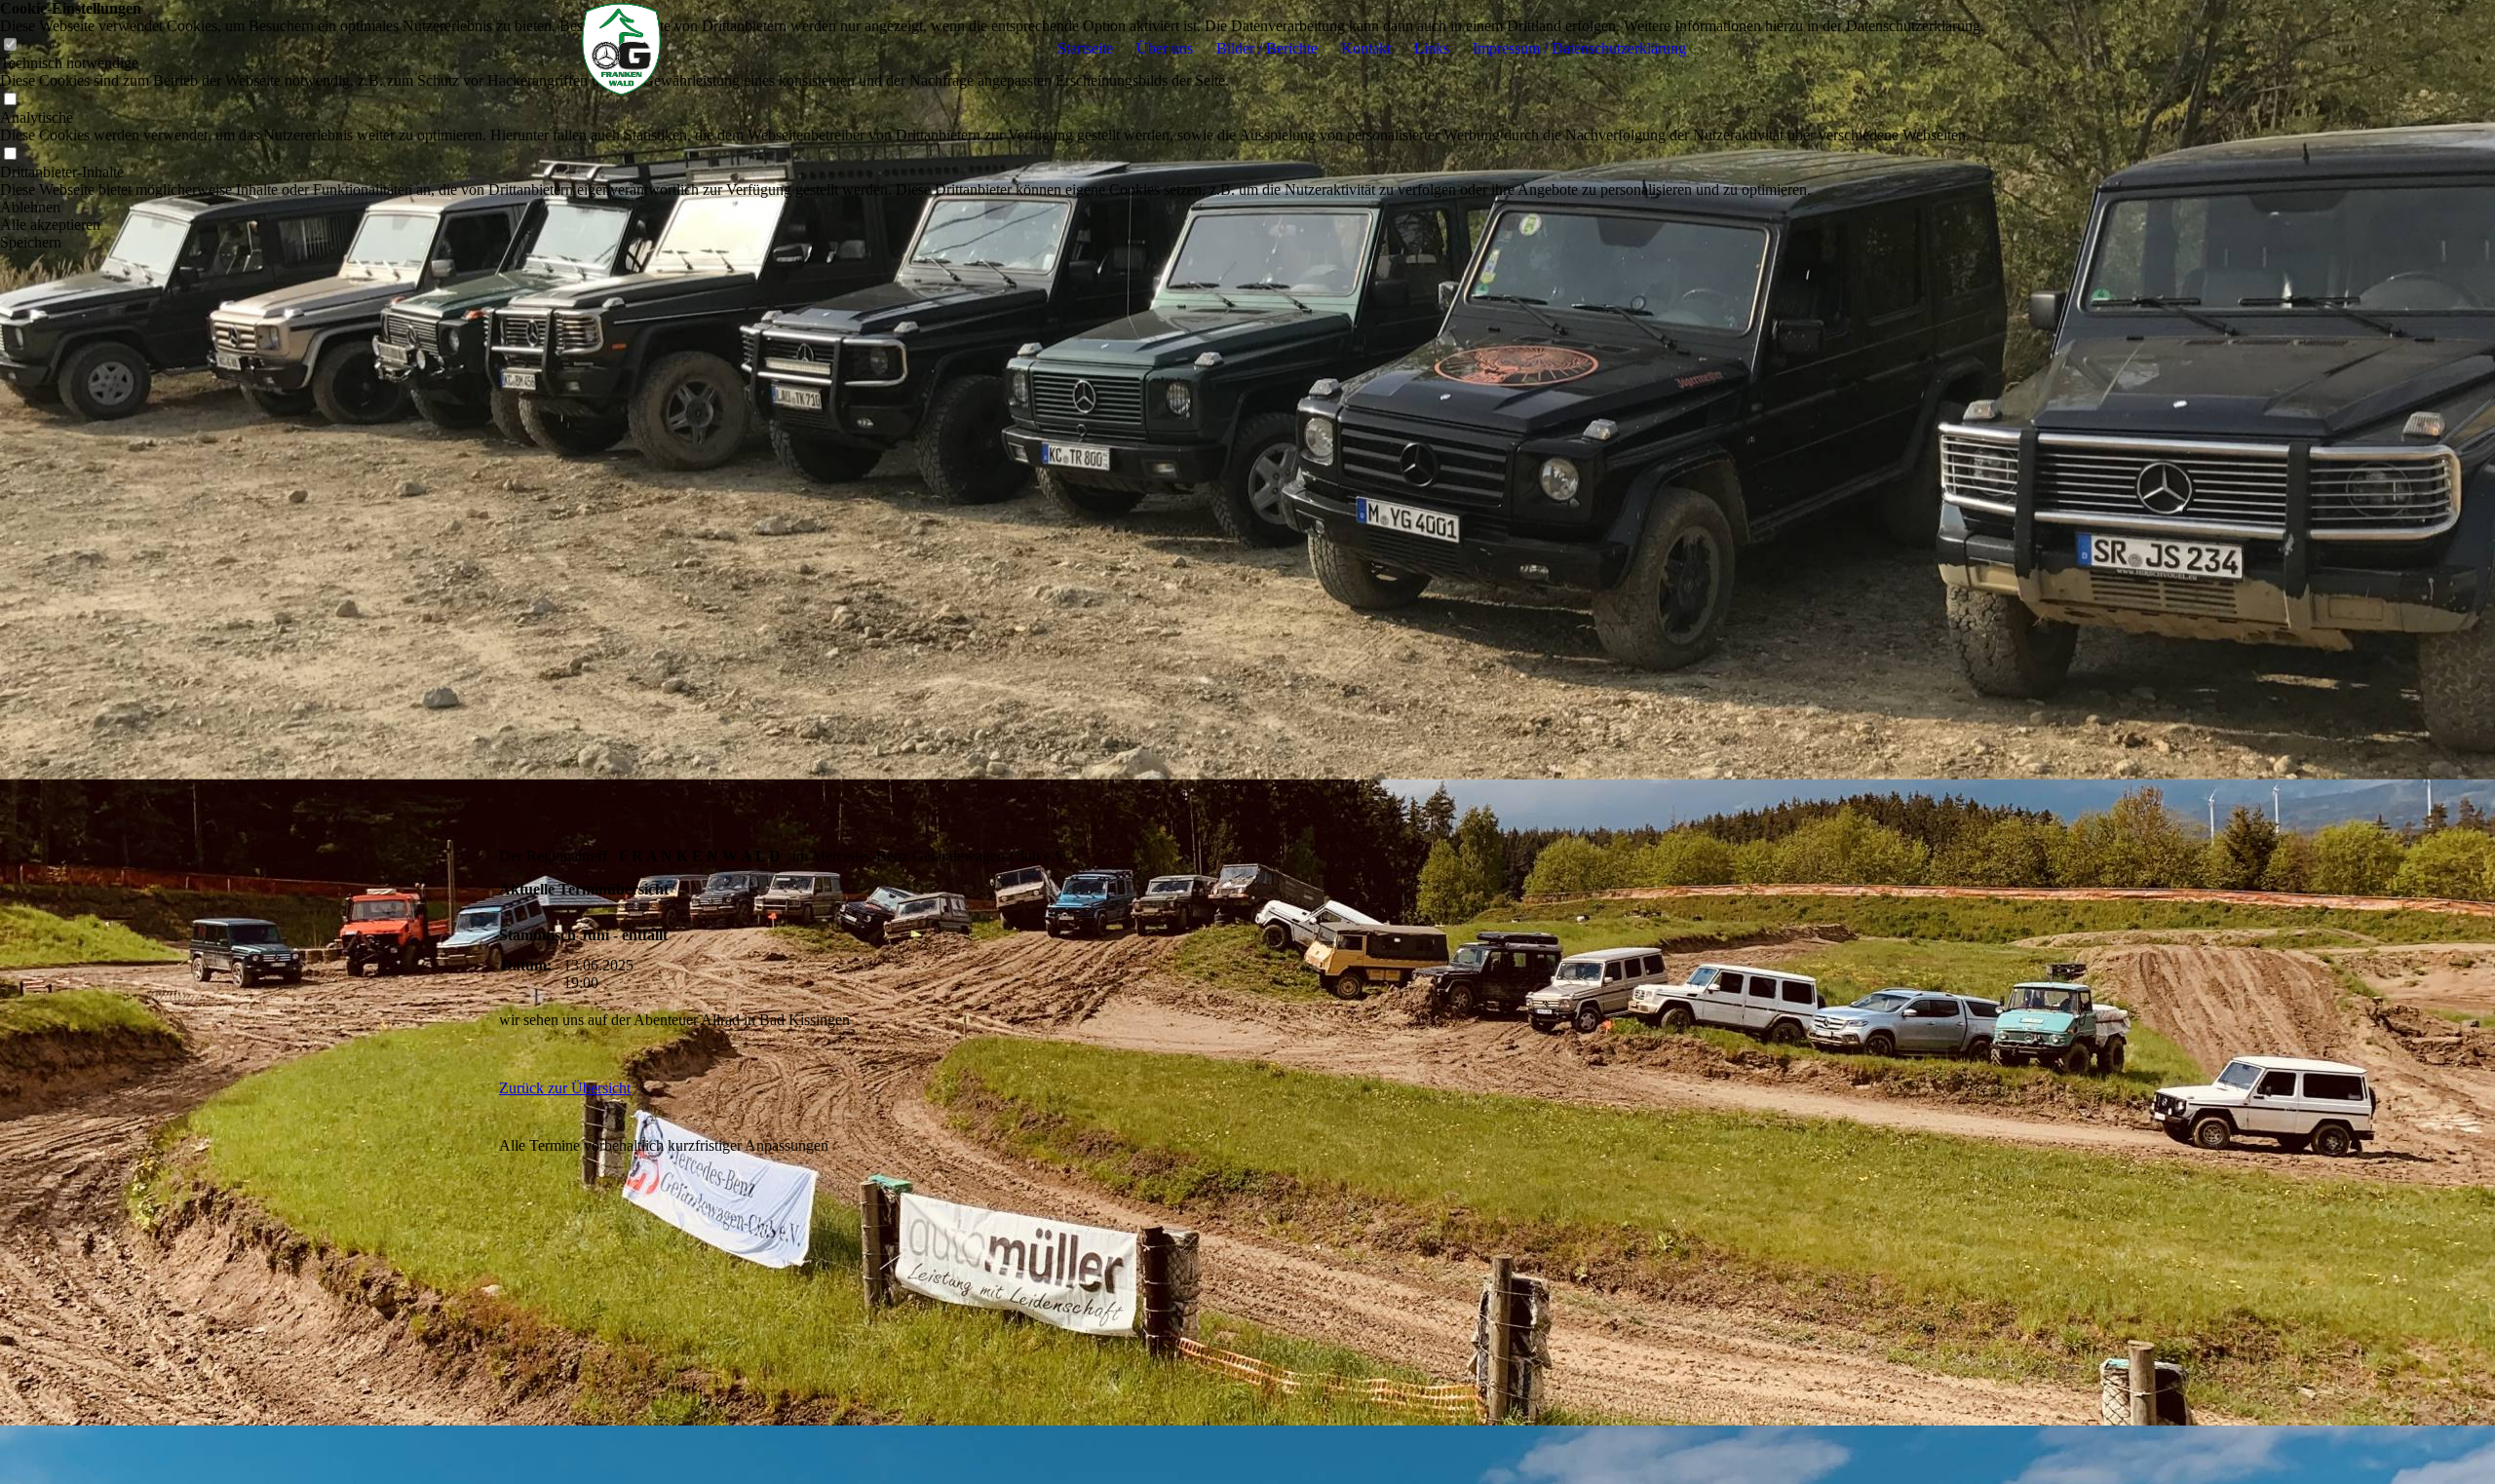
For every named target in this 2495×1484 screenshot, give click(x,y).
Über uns (1165, 48)
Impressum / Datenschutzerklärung (1579, 48)
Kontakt (1366, 48)
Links (1432, 48)
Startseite (1085, 48)
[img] (621, 49)
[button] (992, 208)
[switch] (10, 100)
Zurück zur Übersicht (565, 1088)
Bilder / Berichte (1267, 48)
